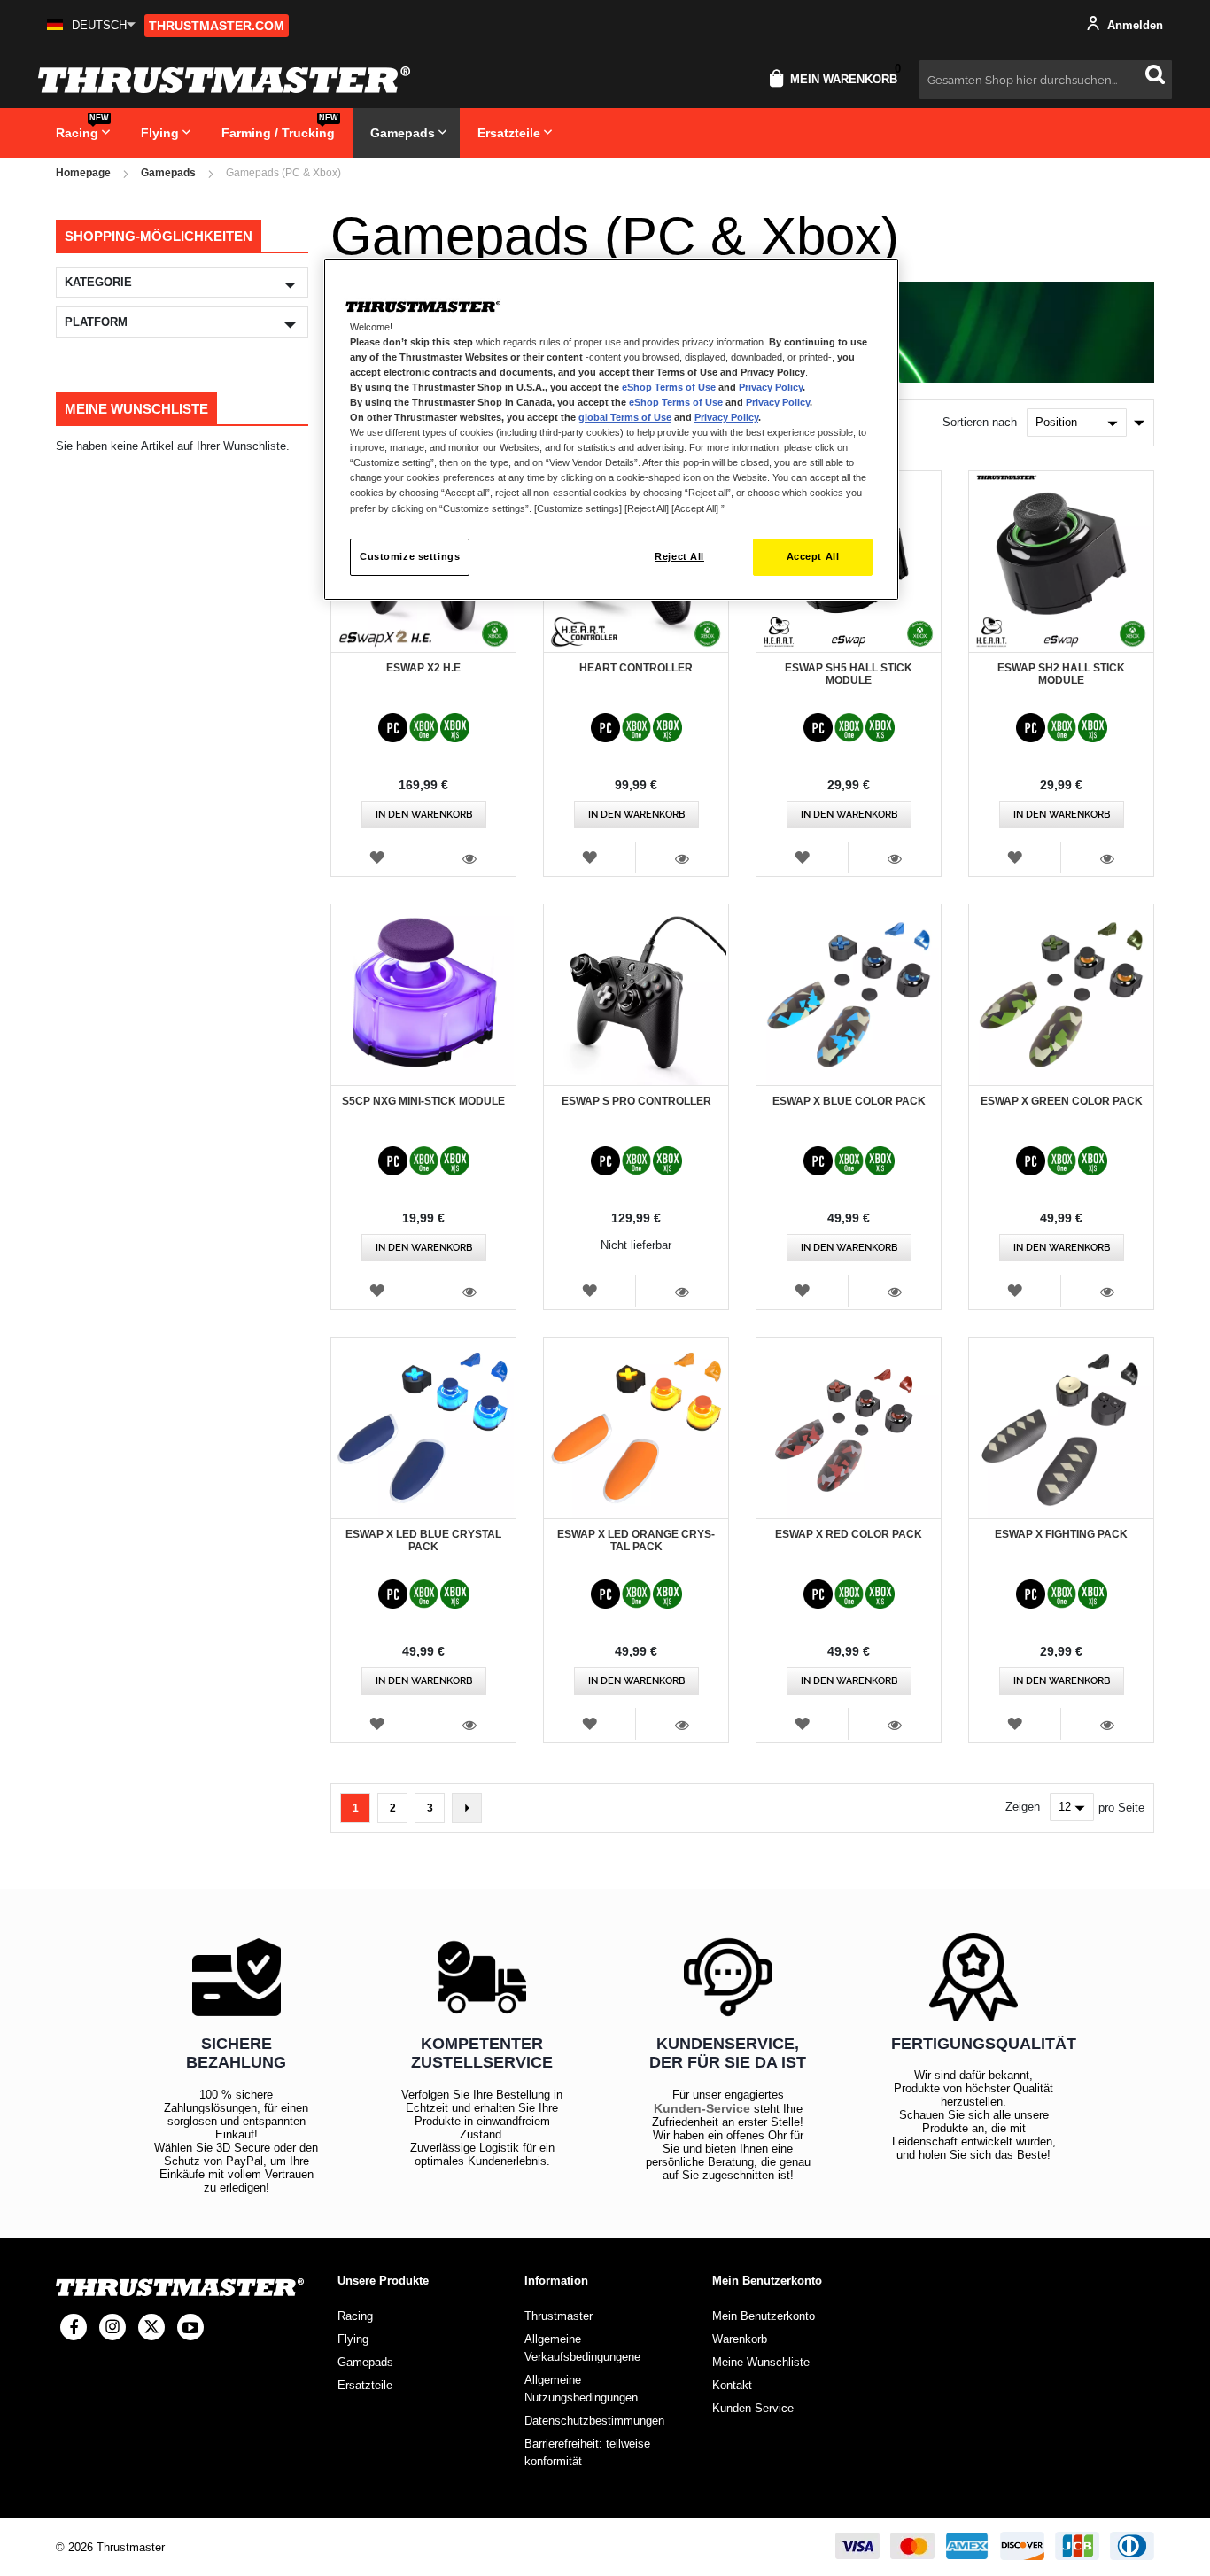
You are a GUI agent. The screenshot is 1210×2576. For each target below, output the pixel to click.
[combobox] (1046, 80)
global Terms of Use (625, 417)
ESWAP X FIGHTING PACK (1061, 1534)
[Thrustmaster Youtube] (190, 2327)
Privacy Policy (771, 387)
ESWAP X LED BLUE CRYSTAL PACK (423, 1540)
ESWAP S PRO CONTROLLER (636, 1101)
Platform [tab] (96, 322)
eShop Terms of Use (669, 387)
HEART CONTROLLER (636, 668)
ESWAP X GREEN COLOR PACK (1062, 1101)
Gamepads (168, 173)
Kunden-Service (702, 2108)
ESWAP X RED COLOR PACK (849, 1534)
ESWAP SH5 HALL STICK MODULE (849, 674)
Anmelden (1133, 25)
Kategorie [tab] (98, 282)
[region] (611, 429)
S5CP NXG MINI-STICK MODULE (423, 1101)
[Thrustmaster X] (151, 2327)
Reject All (679, 556)
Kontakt (732, 2385)
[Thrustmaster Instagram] (112, 2327)
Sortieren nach (980, 422)
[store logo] (224, 80)
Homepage (83, 173)
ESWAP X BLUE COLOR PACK (849, 1101)
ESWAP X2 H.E (423, 668)
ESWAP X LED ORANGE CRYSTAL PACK (636, 1540)
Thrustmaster (558, 2316)
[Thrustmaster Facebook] (74, 2327)
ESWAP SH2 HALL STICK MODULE (1061, 674)
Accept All (813, 556)
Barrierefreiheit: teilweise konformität (587, 2452)
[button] (91, 25)
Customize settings (410, 556)
